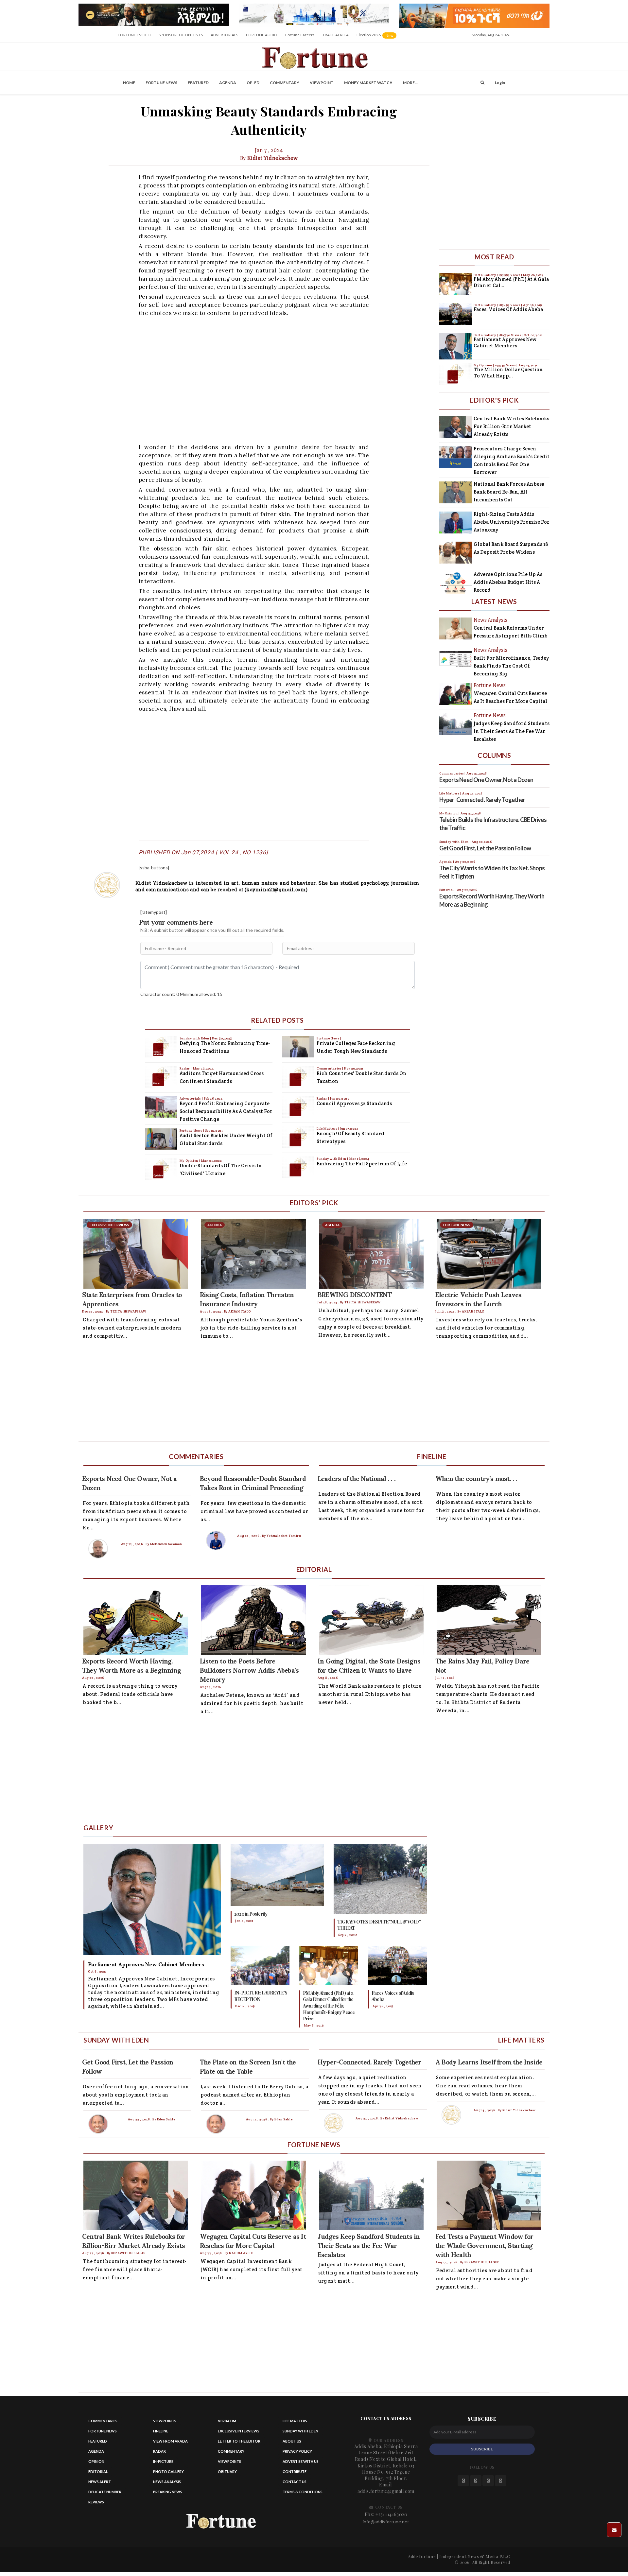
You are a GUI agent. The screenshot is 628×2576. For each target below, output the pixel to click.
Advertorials (191, 1098)
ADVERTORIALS (224, 35)
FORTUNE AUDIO (262, 35)
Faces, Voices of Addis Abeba (508, 309)
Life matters (295, 2421)
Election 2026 (377, 37)
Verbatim (227, 2421)
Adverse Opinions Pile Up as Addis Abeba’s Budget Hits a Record (508, 582)
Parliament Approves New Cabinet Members (505, 343)
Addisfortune (422, 2556)
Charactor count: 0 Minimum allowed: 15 (181, 994)
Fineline (161, 2431)
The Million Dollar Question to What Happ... (508, 373)
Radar (185, 1068)
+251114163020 (392, 2514)
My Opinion (189, 1161)
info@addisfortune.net (386, 2522)
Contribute (295, 2472)
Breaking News (168, 2492)
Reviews (96, 2502)
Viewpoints (165, 2421)
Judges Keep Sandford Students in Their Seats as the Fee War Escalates (512, 731)
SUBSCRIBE (482, 2449)
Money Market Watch (368, 83)
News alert (100, 2482)
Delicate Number (105, 2492)
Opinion (96, 2461)
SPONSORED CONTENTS (181, 35)
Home (129, 83)
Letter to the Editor (239, 2441)
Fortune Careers (300, 35)
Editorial (98, 2472)
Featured (198, 83)
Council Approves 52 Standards (354, 1103)
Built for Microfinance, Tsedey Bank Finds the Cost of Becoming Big (511, 666)
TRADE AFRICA (336, 35)
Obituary (227, 2472)
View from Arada (170, 2441)
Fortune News (161, 83)
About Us (292, 2441)
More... (410, 83)
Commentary (285, 83)
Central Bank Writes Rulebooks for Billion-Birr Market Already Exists (511, 426)
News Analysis (167, 2482)
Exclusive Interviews (239, 2431)
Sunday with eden (300, 2431)
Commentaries (329, 1068)
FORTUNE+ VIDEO (134, 35)
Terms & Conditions (303, 2492)
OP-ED (253, 83)
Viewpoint (322, 83)
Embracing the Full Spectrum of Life (362, 1164)
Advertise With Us (301, 2461)
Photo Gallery (485, 275)
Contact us (295, 2482)
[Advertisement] (274, 379)
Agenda (228, 83)
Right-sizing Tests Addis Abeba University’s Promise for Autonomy (512, 522)
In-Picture (163, 2461)
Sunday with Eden (195, 1038)
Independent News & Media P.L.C (475, 2556)
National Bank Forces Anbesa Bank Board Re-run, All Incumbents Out (509, 492)
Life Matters (327, 1129)
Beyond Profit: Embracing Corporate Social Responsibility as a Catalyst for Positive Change (226, 1111)
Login (500, 83)
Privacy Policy (297, 2451)
